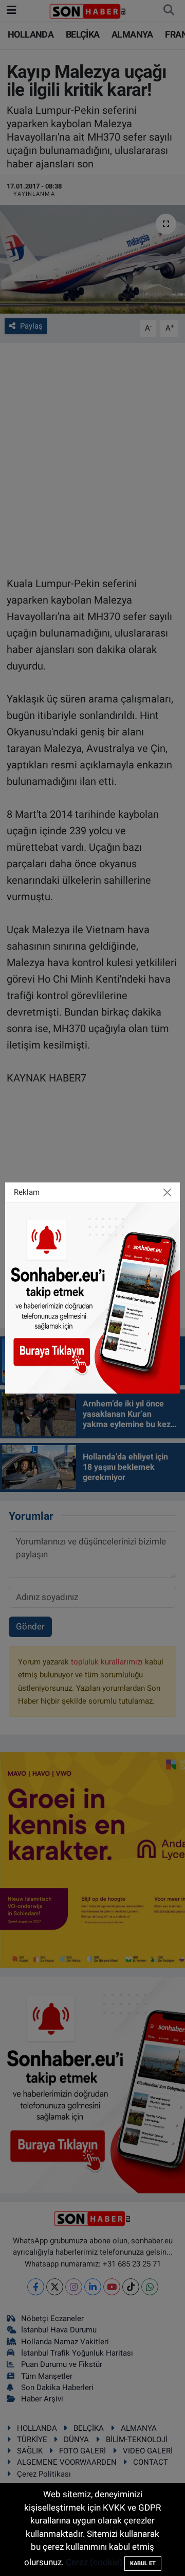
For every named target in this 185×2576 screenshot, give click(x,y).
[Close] (168, 1193)
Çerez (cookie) (94, 2562)
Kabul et (143, 2563)
